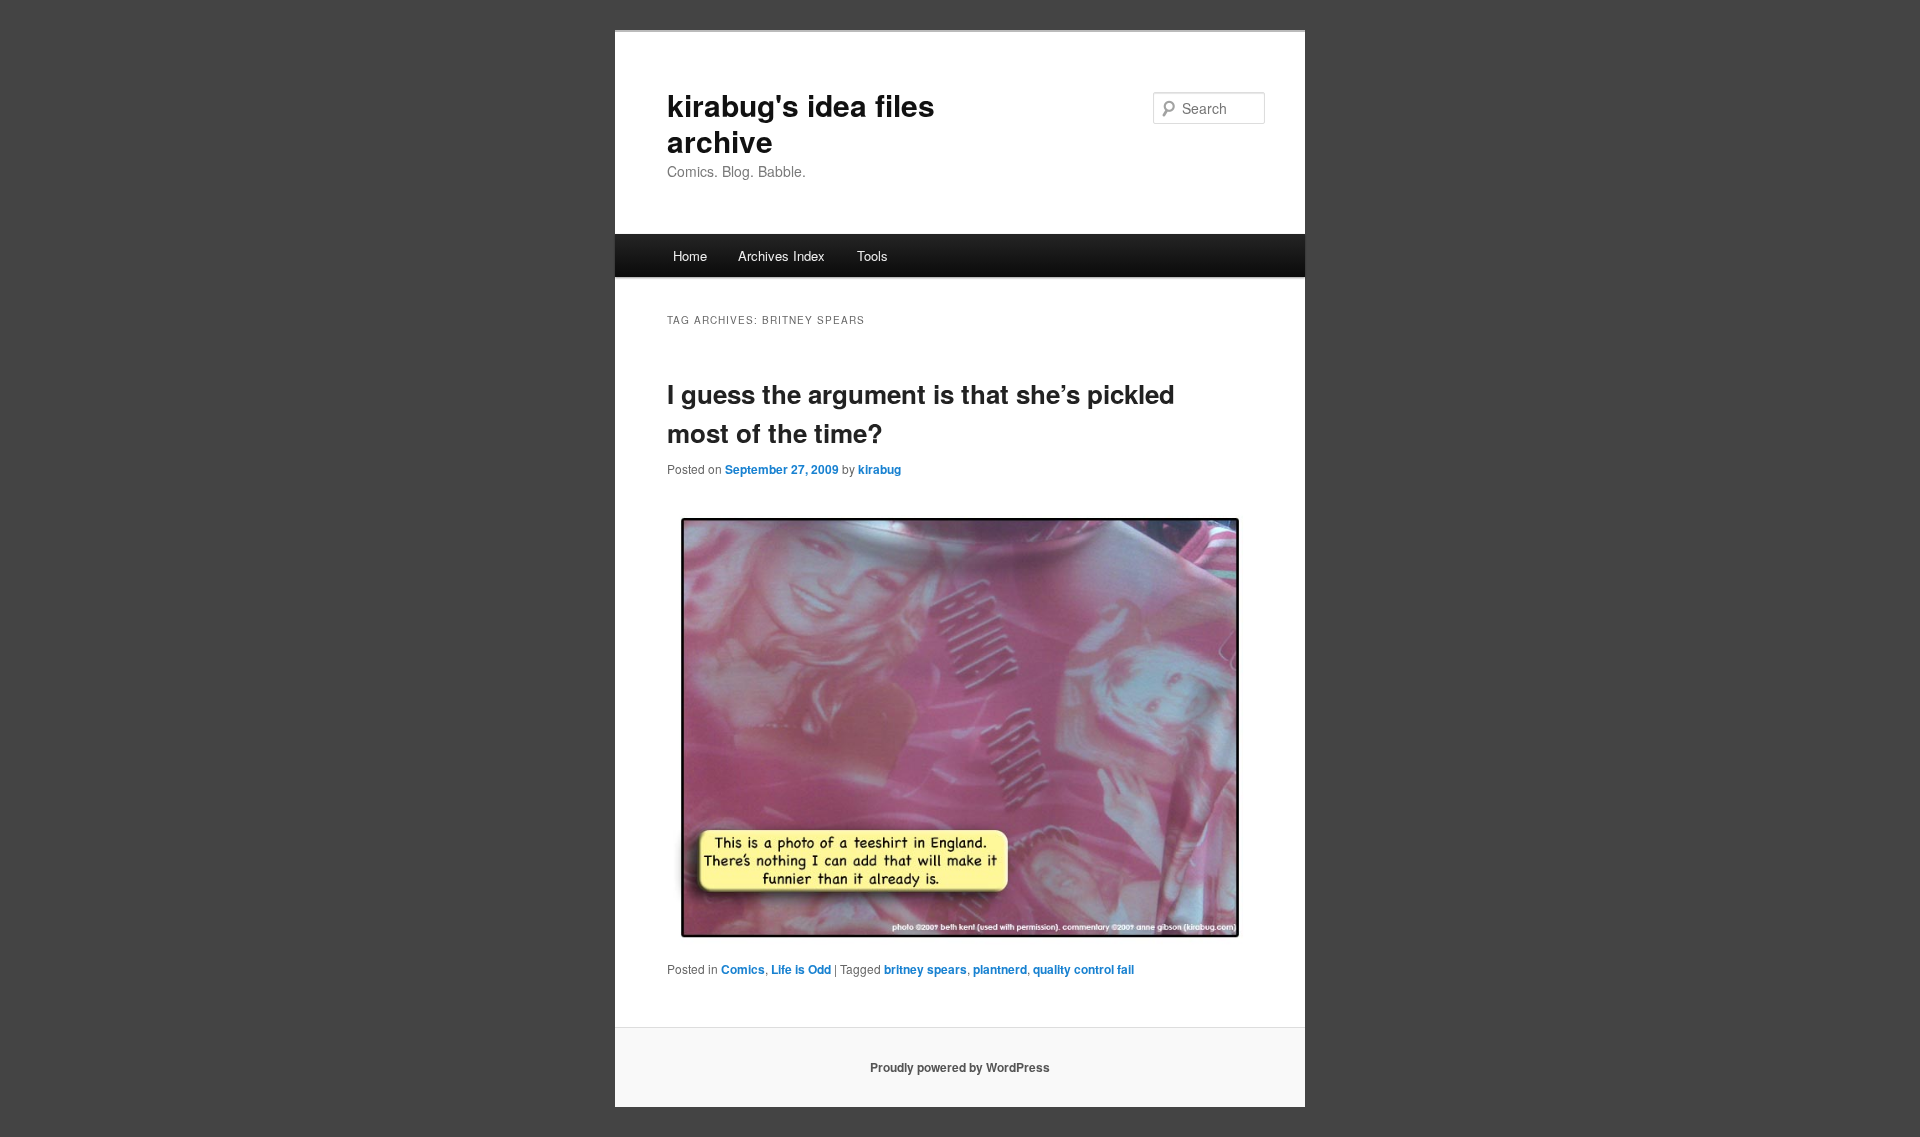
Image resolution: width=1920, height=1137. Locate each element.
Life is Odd (801, 969)
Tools (872, 255)
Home (690, 255)
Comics (743, 969)
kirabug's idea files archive (801, 122)
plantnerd (1000, 969)
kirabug (879, 469)
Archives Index (781, 255)
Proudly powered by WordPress (960, 1067)
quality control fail (1083, 969)
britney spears (925, 969)
